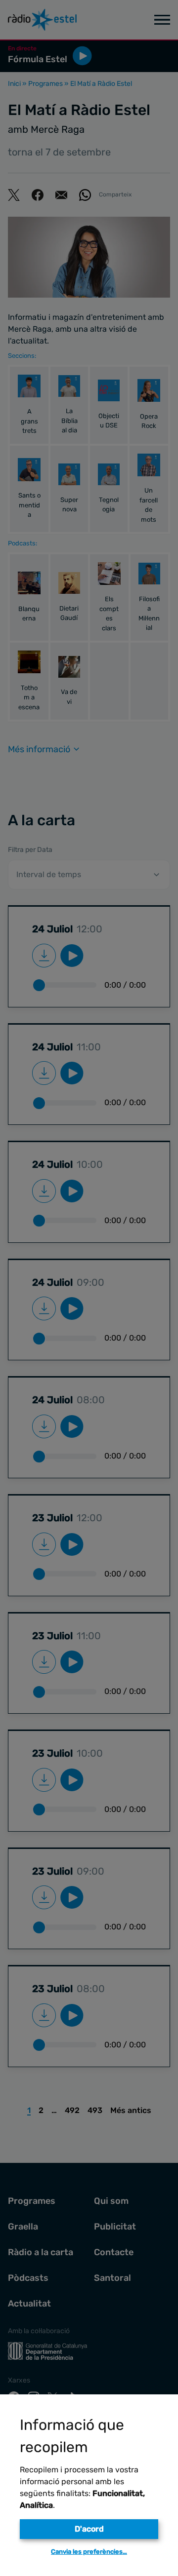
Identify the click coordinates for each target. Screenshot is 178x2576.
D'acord (89, 2529)
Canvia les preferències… (89, 2552)
